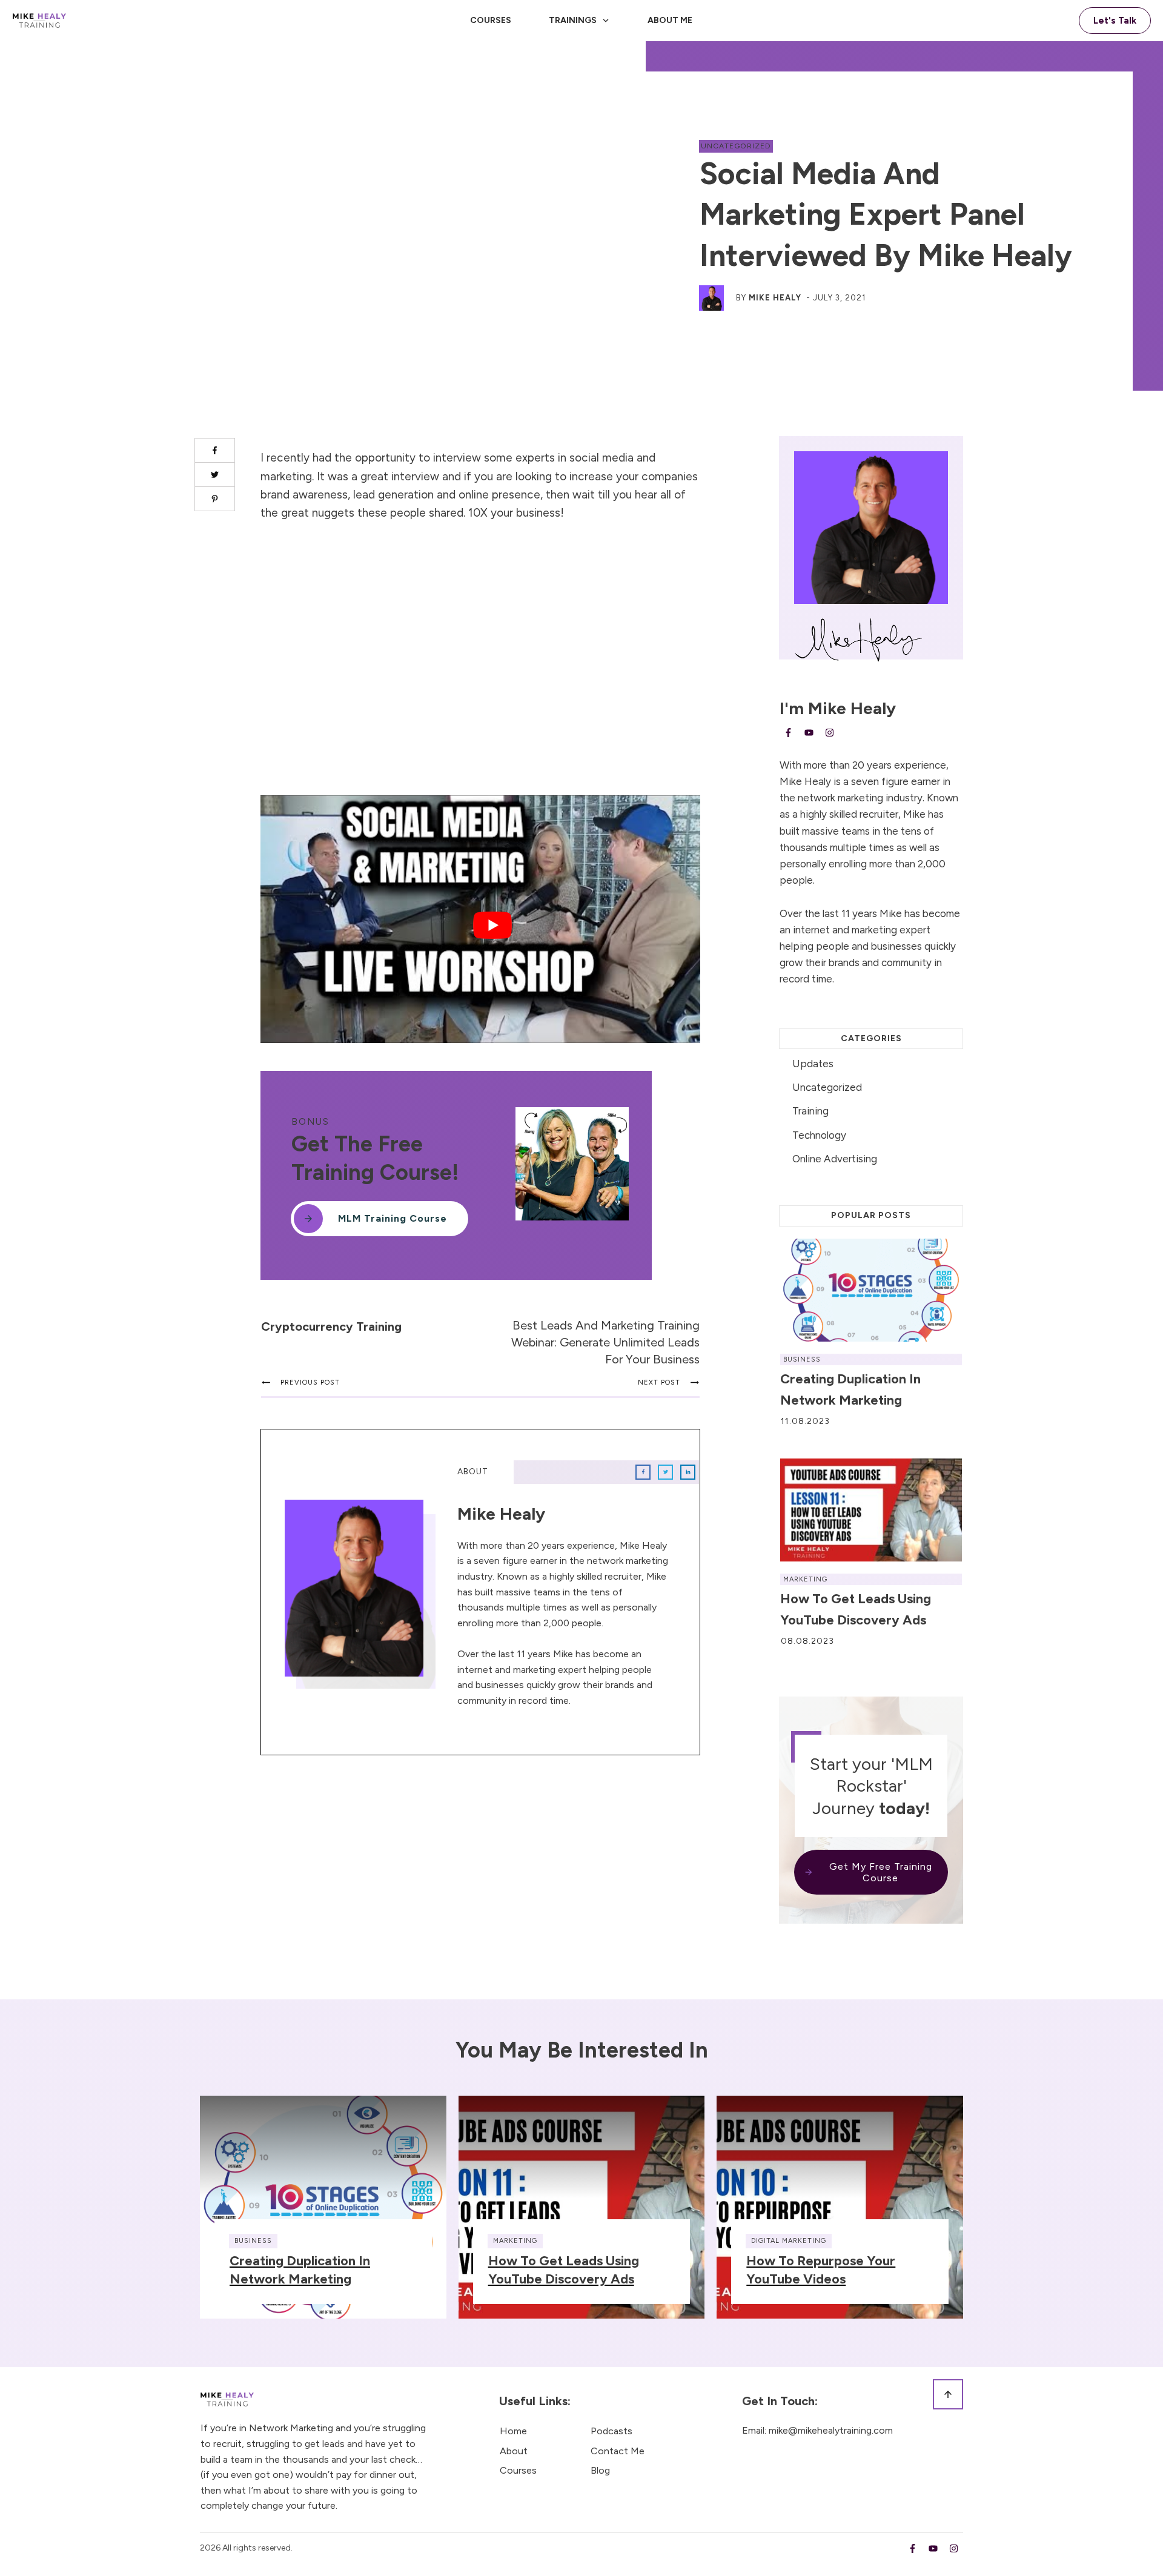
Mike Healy (775, 298)
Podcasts (611, 2431)
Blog (600, 2470)
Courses (518, 2470)
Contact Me (618, 2451)
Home (513, 2431)
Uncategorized (736, 146)
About (514, 2451)
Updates (813, 1064)
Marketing (805, 1579)
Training (810, 1111)
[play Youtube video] (492, 925)
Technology (819, 1135)
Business (802, 1359)
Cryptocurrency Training (331, 1326)
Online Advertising (835, 1159)
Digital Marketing (789, 2241)
